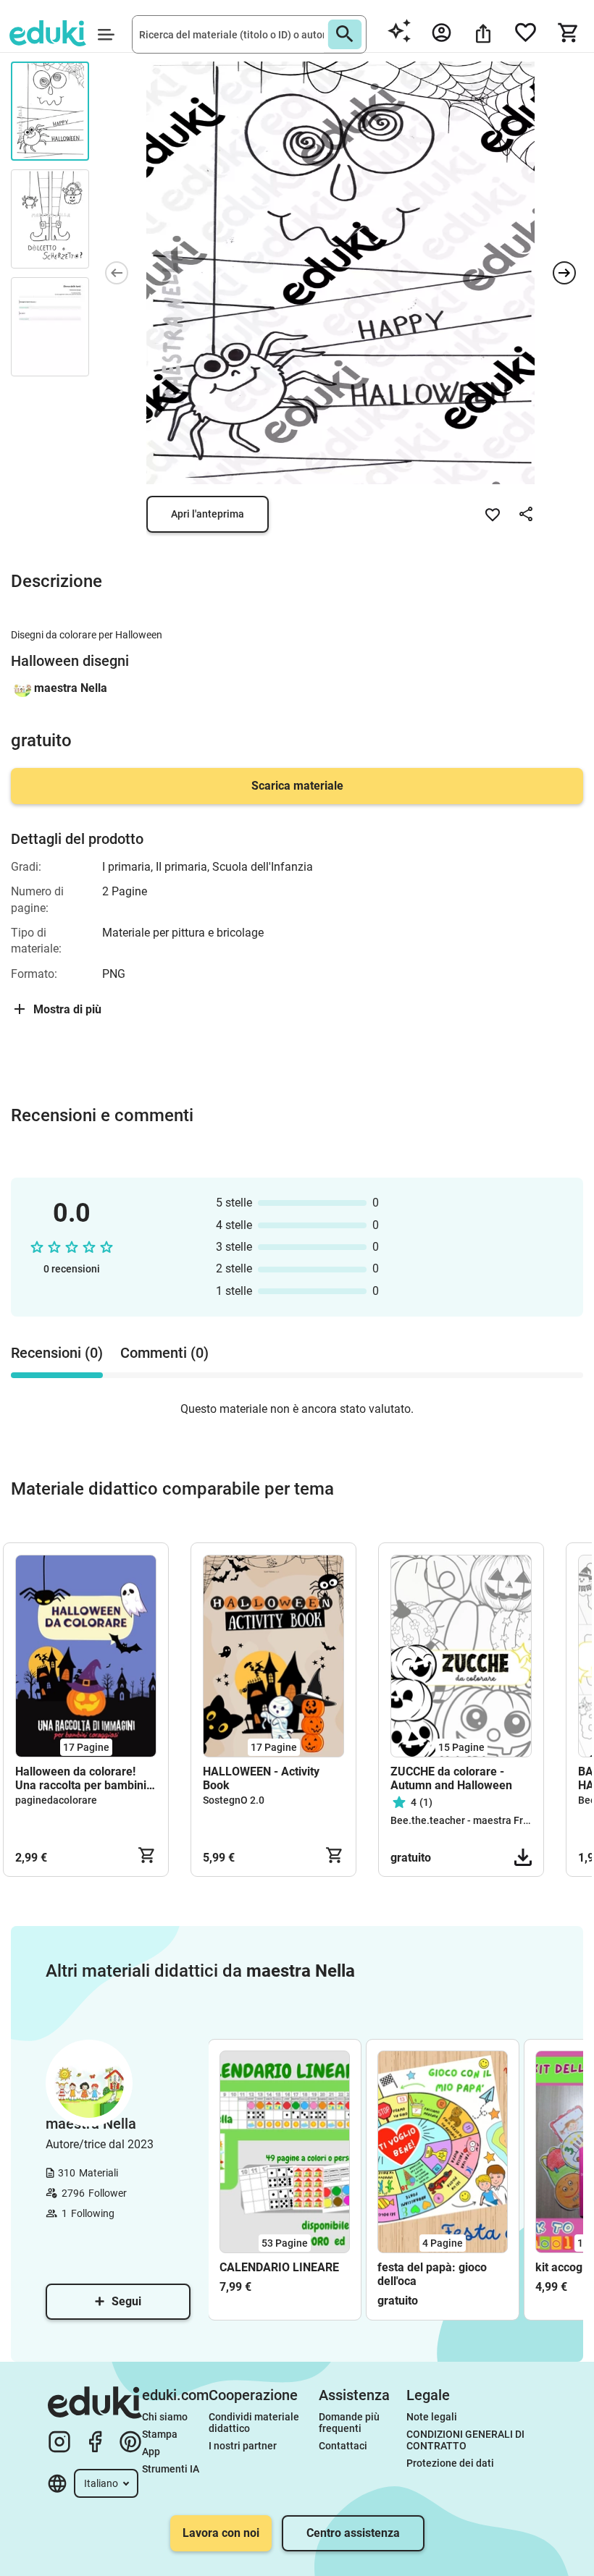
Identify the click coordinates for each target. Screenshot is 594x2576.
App (151, 2452)
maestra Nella (71, 688)
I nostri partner (243, 2446)
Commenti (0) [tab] (164, 1353)
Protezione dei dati (450, 2463)
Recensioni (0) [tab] (57, 1353)
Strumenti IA (171, 2469)
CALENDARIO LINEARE (279, 2267)
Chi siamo (165, 2417)
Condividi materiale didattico (255, 2423)
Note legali (432, 2417)
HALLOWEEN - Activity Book (261, 1778)
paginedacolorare (56, 1800)
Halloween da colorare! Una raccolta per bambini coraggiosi (81, 1778)
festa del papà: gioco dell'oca (432, 2274)
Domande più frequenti (350, 2423)
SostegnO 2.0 (234, 1800)
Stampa (160, 2434)
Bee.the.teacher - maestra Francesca (476, 1820)
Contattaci (343, 2446)
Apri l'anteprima (208, 514)
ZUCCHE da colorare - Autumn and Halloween (451, 1778)
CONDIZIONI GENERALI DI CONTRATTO (467, 2440)
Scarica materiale (297, 786)
